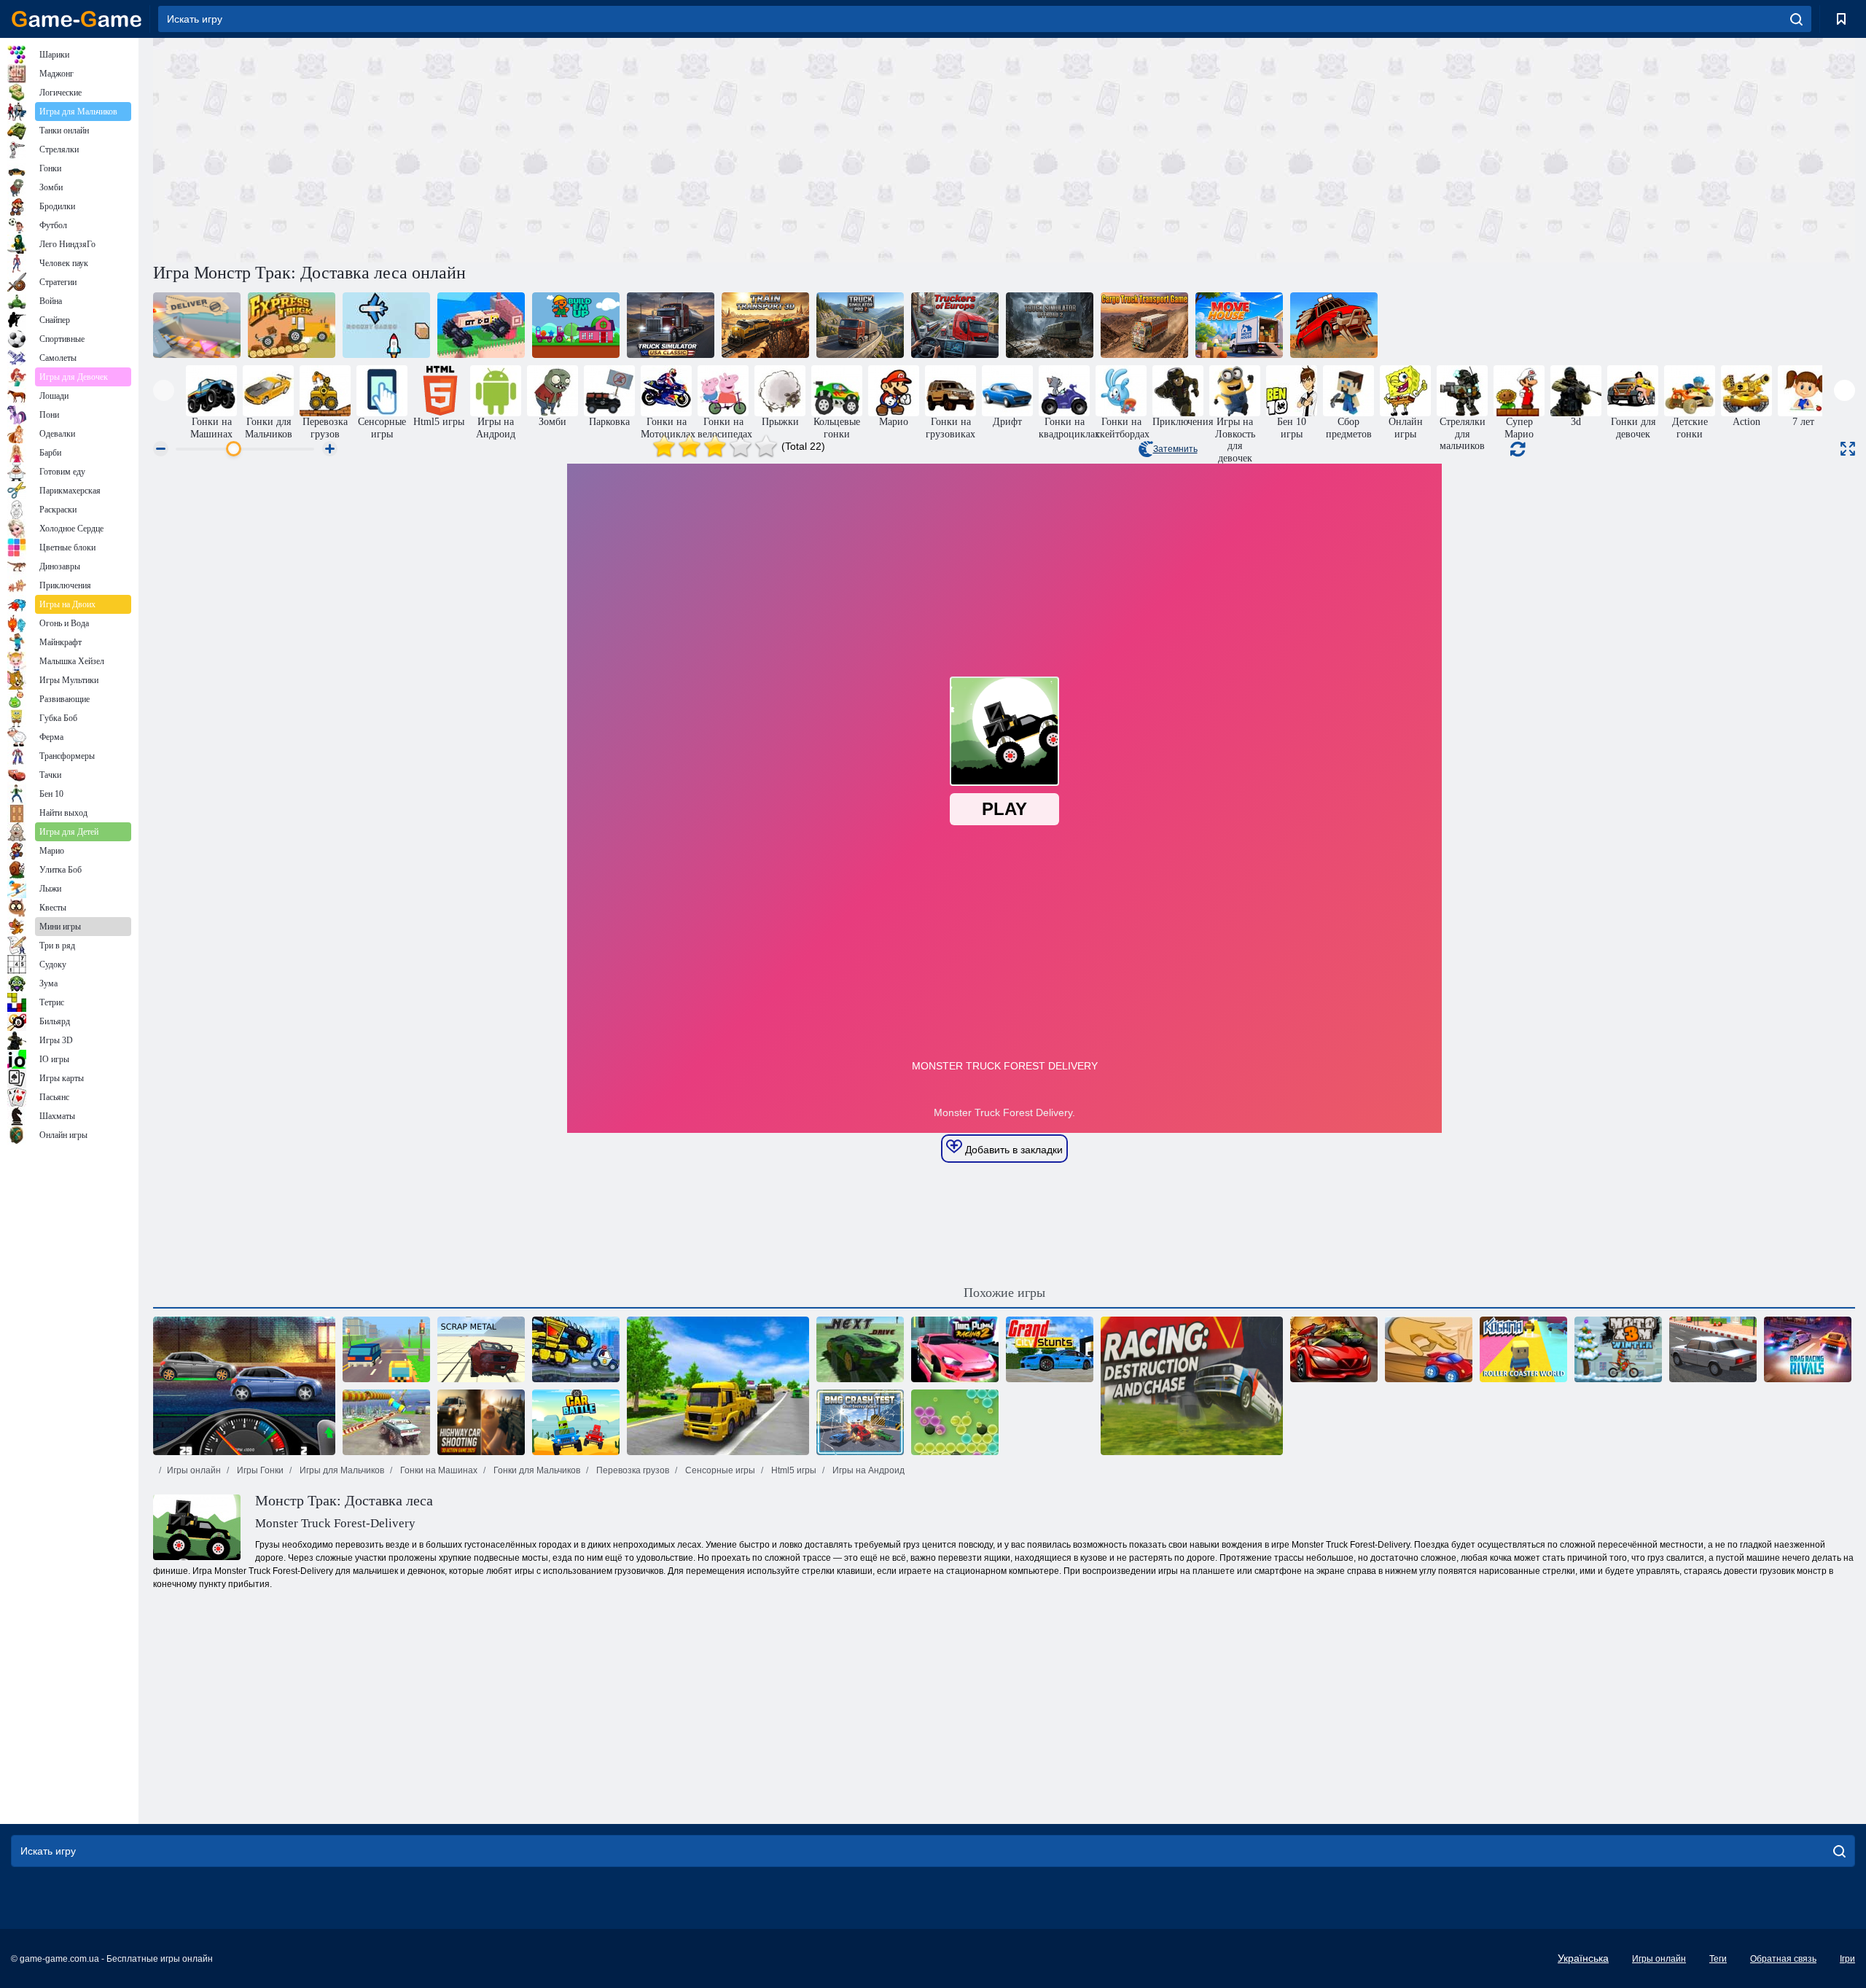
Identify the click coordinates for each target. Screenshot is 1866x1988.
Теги (1718, 1959)
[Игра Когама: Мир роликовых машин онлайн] (1523, 1349)
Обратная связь (1783, 1959)
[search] (1796, 19)
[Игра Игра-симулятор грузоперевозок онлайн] (1144, 325)
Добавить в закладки (1012, 1150)
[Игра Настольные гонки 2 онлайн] (1429, 1349)
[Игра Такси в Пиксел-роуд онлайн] (386, 1349)
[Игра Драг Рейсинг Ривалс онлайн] (1808, 1349)
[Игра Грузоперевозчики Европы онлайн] (955, 325)
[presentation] (164, 390)
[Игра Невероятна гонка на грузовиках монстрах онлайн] (386, 1422)
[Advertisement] (579, 148)
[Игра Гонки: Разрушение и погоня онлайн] (1192, 1386)
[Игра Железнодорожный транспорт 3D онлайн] (765, 325)
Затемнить (1175, 449)
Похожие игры (1004, 1293)
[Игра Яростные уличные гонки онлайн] (244, 1386)
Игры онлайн (194, 1470)
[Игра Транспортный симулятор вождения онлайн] (718, 1386)
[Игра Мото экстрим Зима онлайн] (1618, 1349)
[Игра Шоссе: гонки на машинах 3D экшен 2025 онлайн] (481, 1422)
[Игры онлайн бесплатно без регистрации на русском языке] (77, 19)
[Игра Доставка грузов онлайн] (197, 325)
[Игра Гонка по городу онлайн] (1713, 1349)
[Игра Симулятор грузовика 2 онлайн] (860, 325)
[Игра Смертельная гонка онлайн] (1334, 325)
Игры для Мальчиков (341, 1470)
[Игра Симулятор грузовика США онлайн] (671, 325)
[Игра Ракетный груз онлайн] (386, 325)
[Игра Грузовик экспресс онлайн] (292, 325)
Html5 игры (793, 1470)
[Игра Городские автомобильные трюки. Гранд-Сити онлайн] (1050, 1349)
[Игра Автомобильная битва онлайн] (576, 1422)
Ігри (1847, 1959)
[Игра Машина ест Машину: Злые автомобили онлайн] (576, 1349)
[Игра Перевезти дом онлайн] (1239, 325)
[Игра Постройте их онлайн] (576, 325)
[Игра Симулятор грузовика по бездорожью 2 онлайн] (1050, 325)
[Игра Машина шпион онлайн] (1334, 1349)
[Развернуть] (1848, 449)
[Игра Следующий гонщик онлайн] (860, 1349)
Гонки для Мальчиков (536, 1470)
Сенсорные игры (719, 1470)
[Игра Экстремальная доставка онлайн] (481, 325)
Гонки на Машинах (438, 1470)
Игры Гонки (259, 1470)
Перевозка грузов (632, 1470)
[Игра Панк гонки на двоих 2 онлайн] (955, 1349)
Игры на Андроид (867, 1470)
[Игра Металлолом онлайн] (481, 1349)
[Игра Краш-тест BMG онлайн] (860, 1422)
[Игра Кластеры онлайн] (955, 1422)
